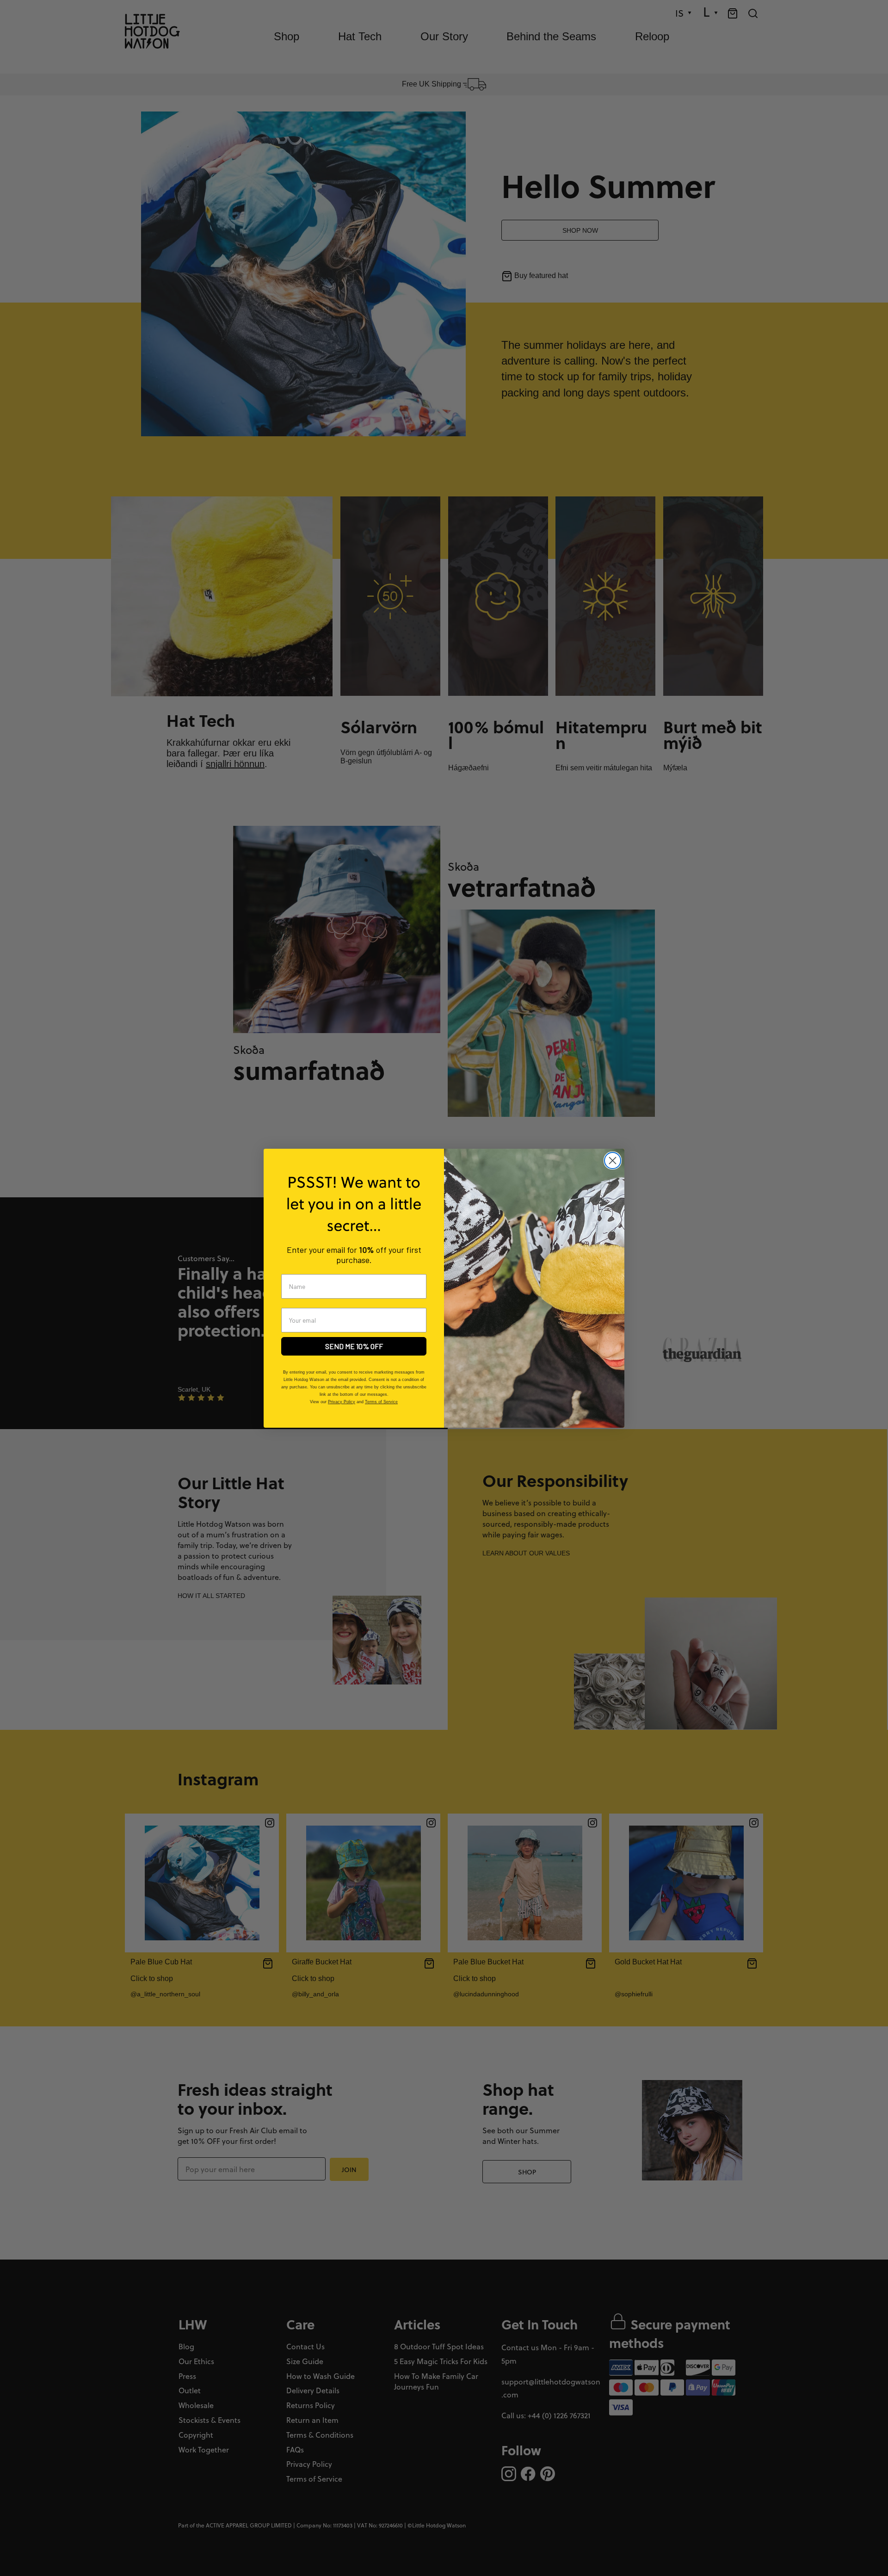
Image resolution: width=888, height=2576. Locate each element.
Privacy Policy (342, 1402)
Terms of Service (381, 1402)
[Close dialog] (613, 1161)
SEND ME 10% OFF (354, 1346)
